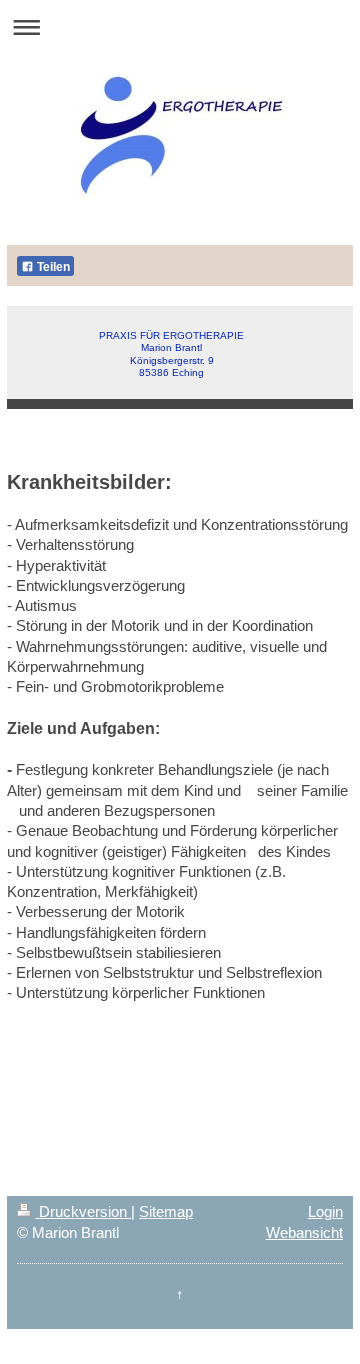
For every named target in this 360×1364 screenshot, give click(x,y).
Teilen (52, 267)
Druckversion (83, 1211)
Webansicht (304, 1232)
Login (325, 1211)
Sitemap (166, 1211)
